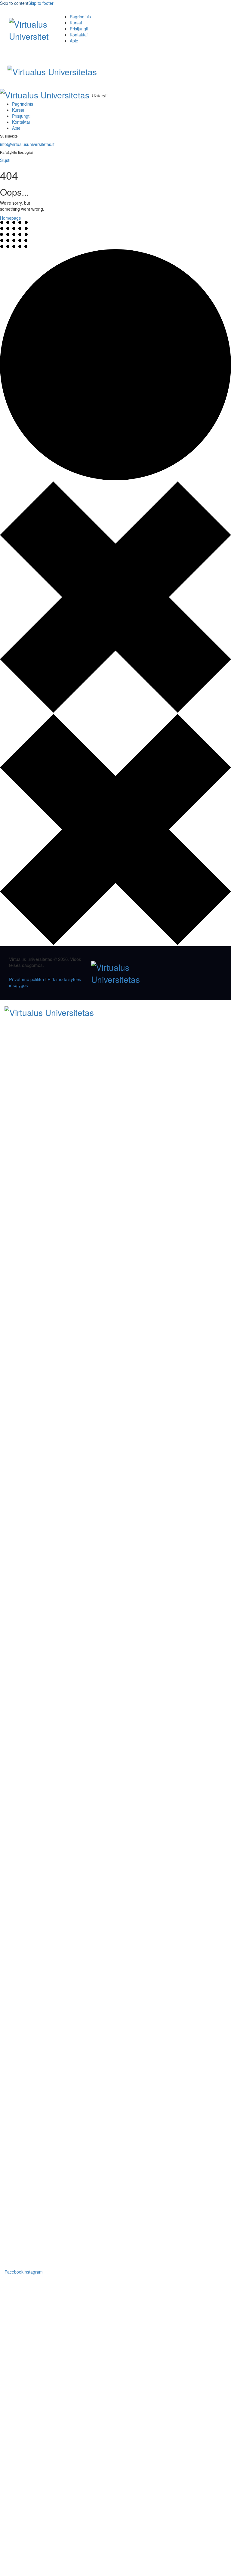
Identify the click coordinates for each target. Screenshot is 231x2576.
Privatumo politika (26, 979)
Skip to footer (41, 3)
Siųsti (5, 160)
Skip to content (14, 3)
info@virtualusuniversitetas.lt (27, 144)
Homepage (11, 218)
